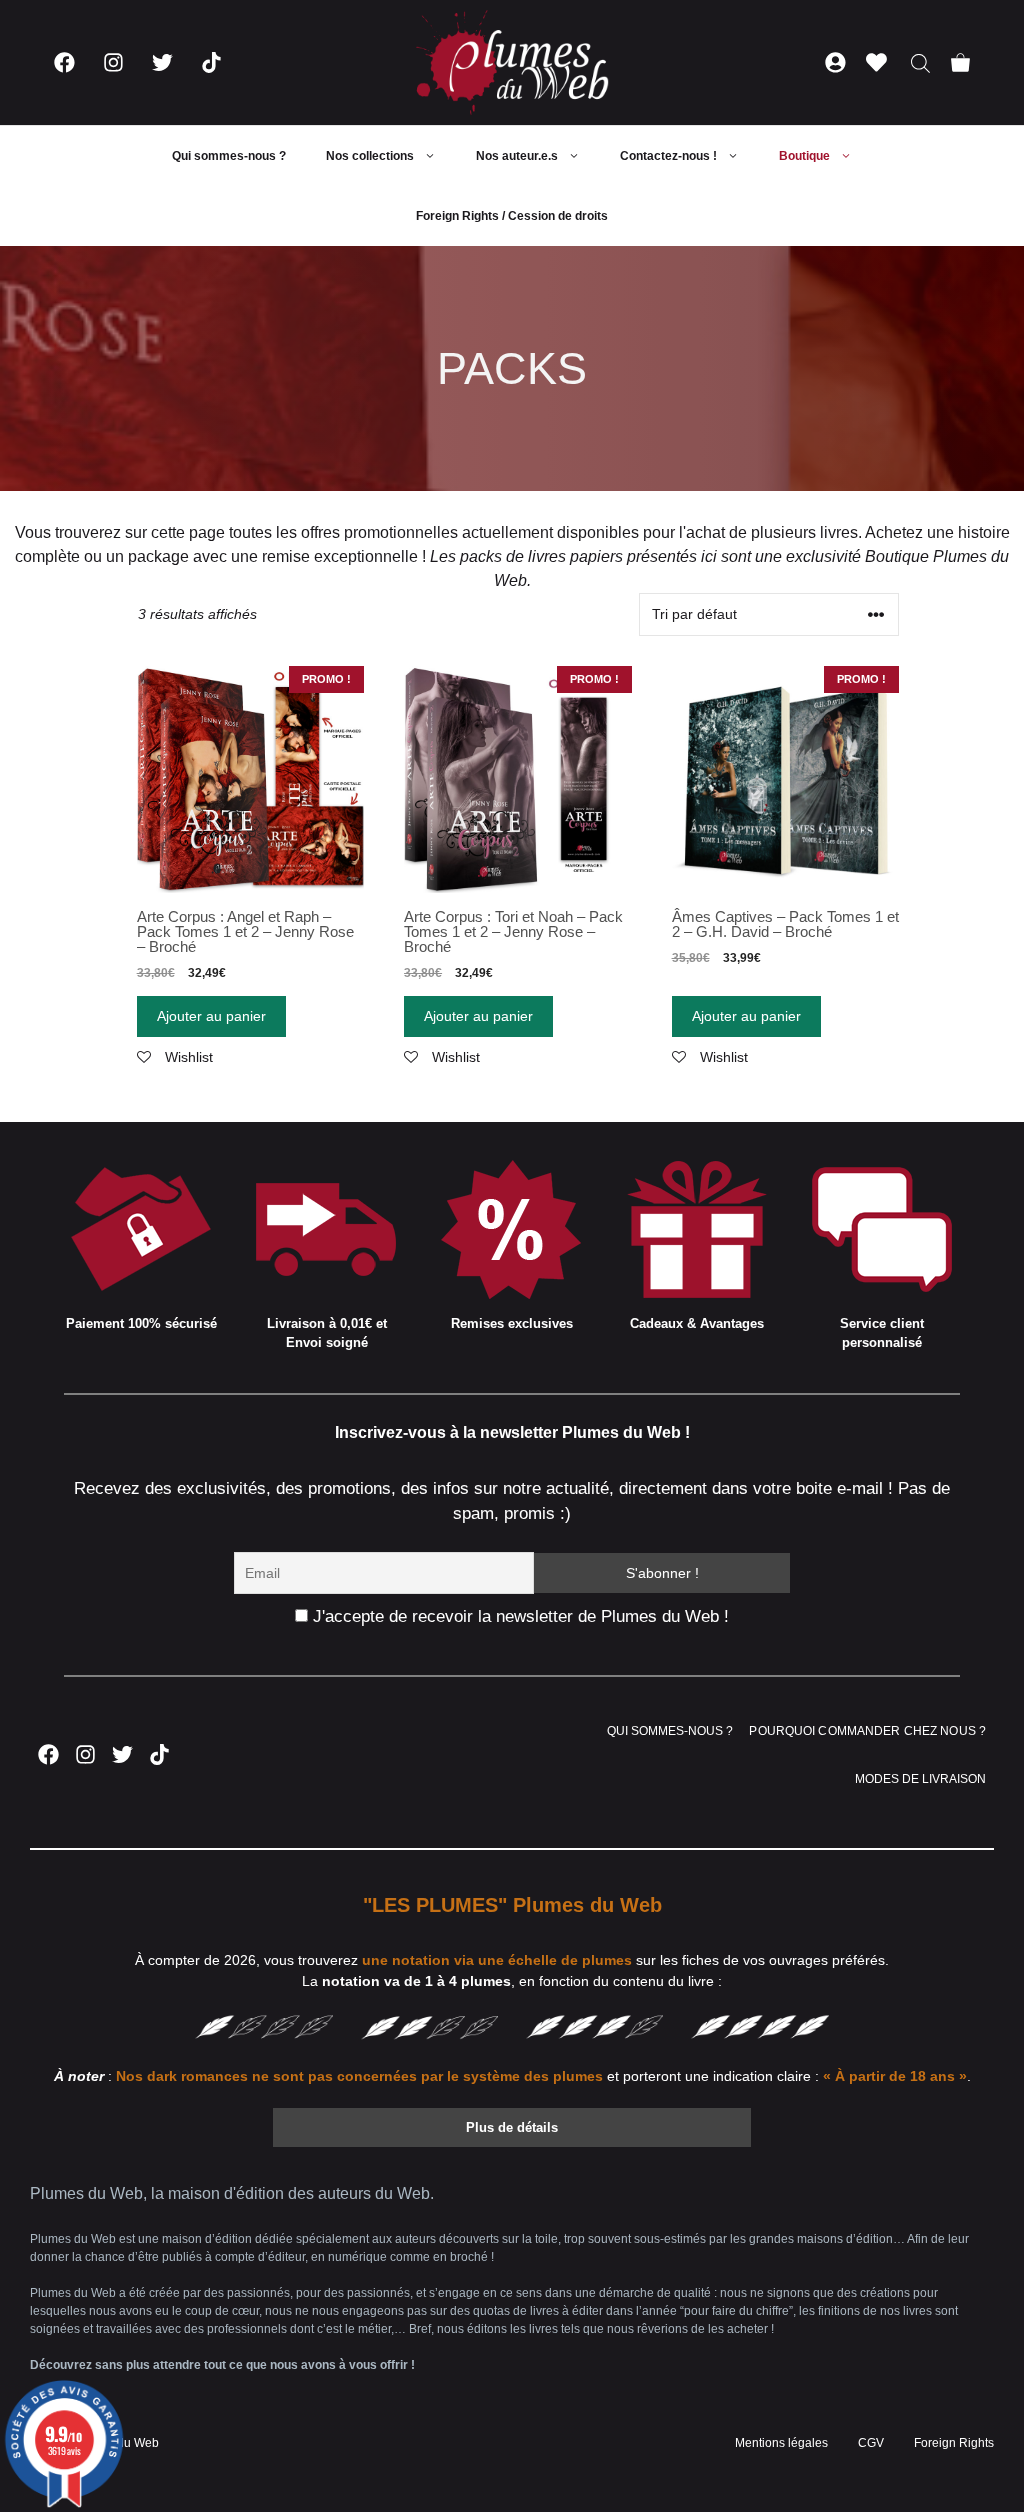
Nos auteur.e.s (517, 156)
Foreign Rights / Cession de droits (512, 216)
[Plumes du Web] (512, 62)
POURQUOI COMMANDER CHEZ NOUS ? (867, 1731)
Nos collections (370, 156)
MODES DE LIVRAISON (920, 1779)
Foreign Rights (954, 2443)
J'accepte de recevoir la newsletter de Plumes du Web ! (518, 1616)
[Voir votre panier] (960, 62)
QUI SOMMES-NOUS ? (670, 1731)
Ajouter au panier (211, 1016)
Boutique (804, 156)
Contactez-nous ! (668, 156)
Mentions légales (781, 2443)
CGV (871, 2443)
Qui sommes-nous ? (229, 156)
